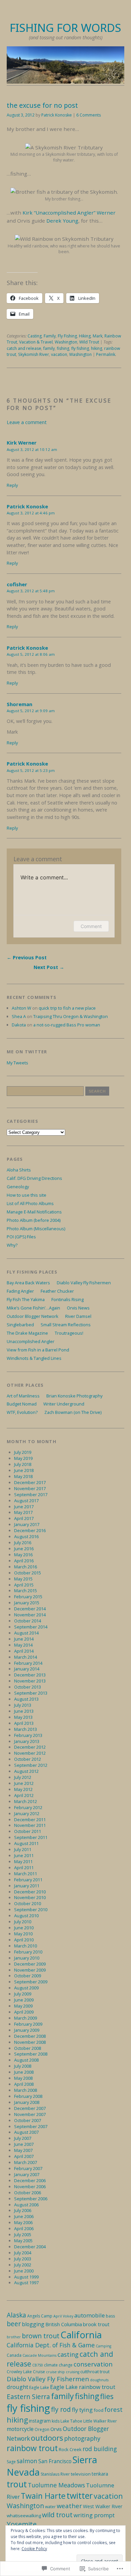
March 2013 (26, 1729)
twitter (80, 2495)
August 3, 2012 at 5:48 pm (31, 591)
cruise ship (55, 2372)
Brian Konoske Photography (74, 1396)
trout (17, 2484)
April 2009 (24, 2012)
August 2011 (26, 1843)
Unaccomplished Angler (31, 1341)
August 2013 (26, 1699)
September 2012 (31, 1765)
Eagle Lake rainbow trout (83, 2387)
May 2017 (23, 1512)
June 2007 (24, 2144)
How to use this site (27, 1195)
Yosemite (22, 2524)
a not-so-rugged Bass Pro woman (67, 1025)
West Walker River (103, 2506)
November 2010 (30, 1897)
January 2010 (27, 1958)
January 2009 (27, 2030)
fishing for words (65, 28)
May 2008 (23, 2078)
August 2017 (26, 1501)
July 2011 (23, 1849)
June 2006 (24, 2216)
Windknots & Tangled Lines (34, 1358)
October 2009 (28, 1976)
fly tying (82, 2410)
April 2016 (24, 1561)
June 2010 (24, 1928)
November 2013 (30, 1681)
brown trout (41, 2336)
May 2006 (23, 2222)
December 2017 (30, 1482)
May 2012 (23, 1789)
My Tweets (17, 1063)
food (99, 2410)
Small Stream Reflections (66, 1325)
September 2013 (31, 1693)
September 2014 (31, 1627)
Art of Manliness (23, 1396)
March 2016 (26, 1567)
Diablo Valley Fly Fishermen (84, 1283)
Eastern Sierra (28, 2397)
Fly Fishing (67, 336)
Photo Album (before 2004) (34, 1220)
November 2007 (30, 2114)
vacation (59, 354)
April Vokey (63, 2316)
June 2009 (24, 2000)
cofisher (17, 584)
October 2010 (28, 1903)
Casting (35, 336)
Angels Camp (40, 2316)
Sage (11, 2462)
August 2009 (26, 1988)
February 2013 (28, 1735)
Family (50, 336)
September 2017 (31, 1494)
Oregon (42, 2429)
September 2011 (31, 1837)
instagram (40, 2421)
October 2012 (28, 1759)
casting (68, 2354)
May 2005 (23, 2241)
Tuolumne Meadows (56, 2485)
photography (82, 2438)
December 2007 (30, 2108)
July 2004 (23, 2253)
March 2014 (26, 1657)
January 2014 (27, 1669)
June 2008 (24, 2072)
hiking (97, 348)
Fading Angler (20, 1291)
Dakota (19, 1025)
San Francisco (55, 2461)
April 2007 (24, 2156)
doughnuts (99, 2380)
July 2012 (23, 1777)
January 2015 (27, 1603)
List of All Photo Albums (30, 1203)
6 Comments (89, 115)
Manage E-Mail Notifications (34, 1212)
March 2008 (26, 2090)
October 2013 (28, 1687)
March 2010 (26, 1946)
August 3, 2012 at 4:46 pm (31, 513)
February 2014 (28, 1663)
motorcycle (20, 2429)
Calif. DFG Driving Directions (34, 1178)
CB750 (38, 2365)
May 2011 (23, 1861)
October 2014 (28, 1621)
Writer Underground (64, 1404)
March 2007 (26, 2162)
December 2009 (30, 1964)
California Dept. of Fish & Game (51, 2345)
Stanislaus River (55, 2474)
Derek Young (62, 221)
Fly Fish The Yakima (26, 1299)
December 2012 (30, 1747)
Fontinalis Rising (68, 1299)
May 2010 (23, 1934)
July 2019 (23, 1452)
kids (56, 2421)
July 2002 (23, 2265)
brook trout (96, 2324)
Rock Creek (70, 2449)
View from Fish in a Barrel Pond (38, 1350)
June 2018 (24, 1470)
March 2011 (26, 1874)
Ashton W (21, 1008)
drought (17, 2387)
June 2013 (24, 1711)
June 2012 (24, 1783)
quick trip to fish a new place (67, 1008)
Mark (98, 336)
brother (14, 2337)
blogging (33, 2324)
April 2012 (24, 1795)
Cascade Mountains (39, 2355)
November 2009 (30, 1970)
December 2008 (30, 2036)
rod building (100, 2449)
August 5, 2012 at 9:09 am (31, 711)
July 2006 (23, 2210)
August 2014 (26, 1633)
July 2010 (23, 1922)
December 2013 (30, 1675)
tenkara (100, 2474)
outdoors (47, 2438)
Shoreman (19, 704)
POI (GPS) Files (21, 1237)
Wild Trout (89, 342)
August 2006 (26, 2205)
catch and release (24, 348)
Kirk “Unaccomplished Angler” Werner (69, 213)
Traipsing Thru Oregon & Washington (71, 1016)
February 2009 (28, 2024)
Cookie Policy (34, 2549)
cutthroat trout (95, 2372)
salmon (27, 2461)
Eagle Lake (39, 2387)
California (81, 2335)
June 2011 (24, 1855)
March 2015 (26, 1591)
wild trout (57, 2515)
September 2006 (31, 2199)
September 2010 (31, 1910)
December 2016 (30, 1530)
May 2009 (23, 2006)
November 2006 (30, 2187)
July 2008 (23, 2066)
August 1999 (26, 2277)
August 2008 (26, 2060)
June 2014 (24, 1639)
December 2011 (30, 1820)
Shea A (19, 1016)
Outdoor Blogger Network (33, 1316)
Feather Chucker (57, 1291)
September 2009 (31, 1982)
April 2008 (24, 2084)
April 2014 (24, 1651)
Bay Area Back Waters (28, 1283)
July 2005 (23, 2235)
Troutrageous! (69, 1333)
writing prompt (94, 2515)
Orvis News (78, 1308)
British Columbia (64, 2324)
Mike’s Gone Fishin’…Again (33, 1308)
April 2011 (24, 1868)
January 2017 (27, 1524)
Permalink (106, 354)
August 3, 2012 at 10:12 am (32, 449)
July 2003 (23, 2259)
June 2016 (24, 1549)
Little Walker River (100, 2421)
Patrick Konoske (57, 115)
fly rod (61, 2409)
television (81, 2474)
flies (107, 2396)
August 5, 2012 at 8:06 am (31, 654)
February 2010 (28, 1952)
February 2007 (28, 2168)
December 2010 (30, 1892)
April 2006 (24, 2228)
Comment (91, 926)
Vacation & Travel (36, 342)
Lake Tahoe (71, 2421)
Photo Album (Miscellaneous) (36, 1229)
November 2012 (30, 1753)
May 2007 (23, 2150)
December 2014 (30, 1609)
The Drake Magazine (27, 1333)
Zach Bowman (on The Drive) (73, 1412)
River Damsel (78, 1316)
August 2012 (26, 1771)
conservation (93, 2364)
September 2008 (31, 2054)
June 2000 (24, 2271)
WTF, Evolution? (22, 1412)
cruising (73, 2372)
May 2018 (23, 1476)
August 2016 (26, 1536)
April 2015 (24, 1585)
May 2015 (23, 1579)
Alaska (16, 2315)
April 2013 (24, 1723)
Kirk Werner (22, 443)
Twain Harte (43, 2496)
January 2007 (27, 2174)
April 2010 (24, 1940)
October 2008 (28, 2048)
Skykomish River (34, 354)
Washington (66, 342)
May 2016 (23, 1555)
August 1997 (26, 2283)
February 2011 (28, 1880)
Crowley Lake (19, 2372)
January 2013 (27, 1741)
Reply (12, 485)
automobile (90, 2315)
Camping (103, 2346)
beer (14, 2324)
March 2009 (26, 2018)
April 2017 (24, 1518)
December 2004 (30, 2247)
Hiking (85, 336)
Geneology (18, 1187)
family (49, 348)
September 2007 (31, 2126)
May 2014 (23, 1645)
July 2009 (23, 1994)
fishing (63, 348)
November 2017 (30, 1488)
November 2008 (30, 2042)
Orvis (56, 2429)
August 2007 (26, 2132)
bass (110, 2316)
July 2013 (23, 1705)
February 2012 (28, 1807)
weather (69, 2506)
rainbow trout (32, 2448)
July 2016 (23, 1543)
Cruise (39, 2372)
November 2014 (30, 1615)
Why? (12, 1245)
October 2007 (28, 2120)
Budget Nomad (22, 1404)
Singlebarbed (20, 1325)
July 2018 (23, 1464)
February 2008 (28, 2096)
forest (114, 2409)
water (50, 2507)
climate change (58, 2365)
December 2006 (30, 2180)
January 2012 (27, 1813)
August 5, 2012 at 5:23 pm (31, 770)
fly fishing (80, 348)
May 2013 (23, 1717)
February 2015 (28, 1597)
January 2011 (27, 1886)
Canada (14, 2355)
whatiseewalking (24, 2516)
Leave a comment (27, 422)
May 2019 (23, 1458)
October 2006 (28, 2193)
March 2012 (26, 1801)
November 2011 (30, 1825)
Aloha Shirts (19, 1170)
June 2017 (24, 1507)
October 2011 (28, 1831)
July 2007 (23, 2138)
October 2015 (28, 1573)
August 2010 (26, 1916)
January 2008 (27, 2102)
